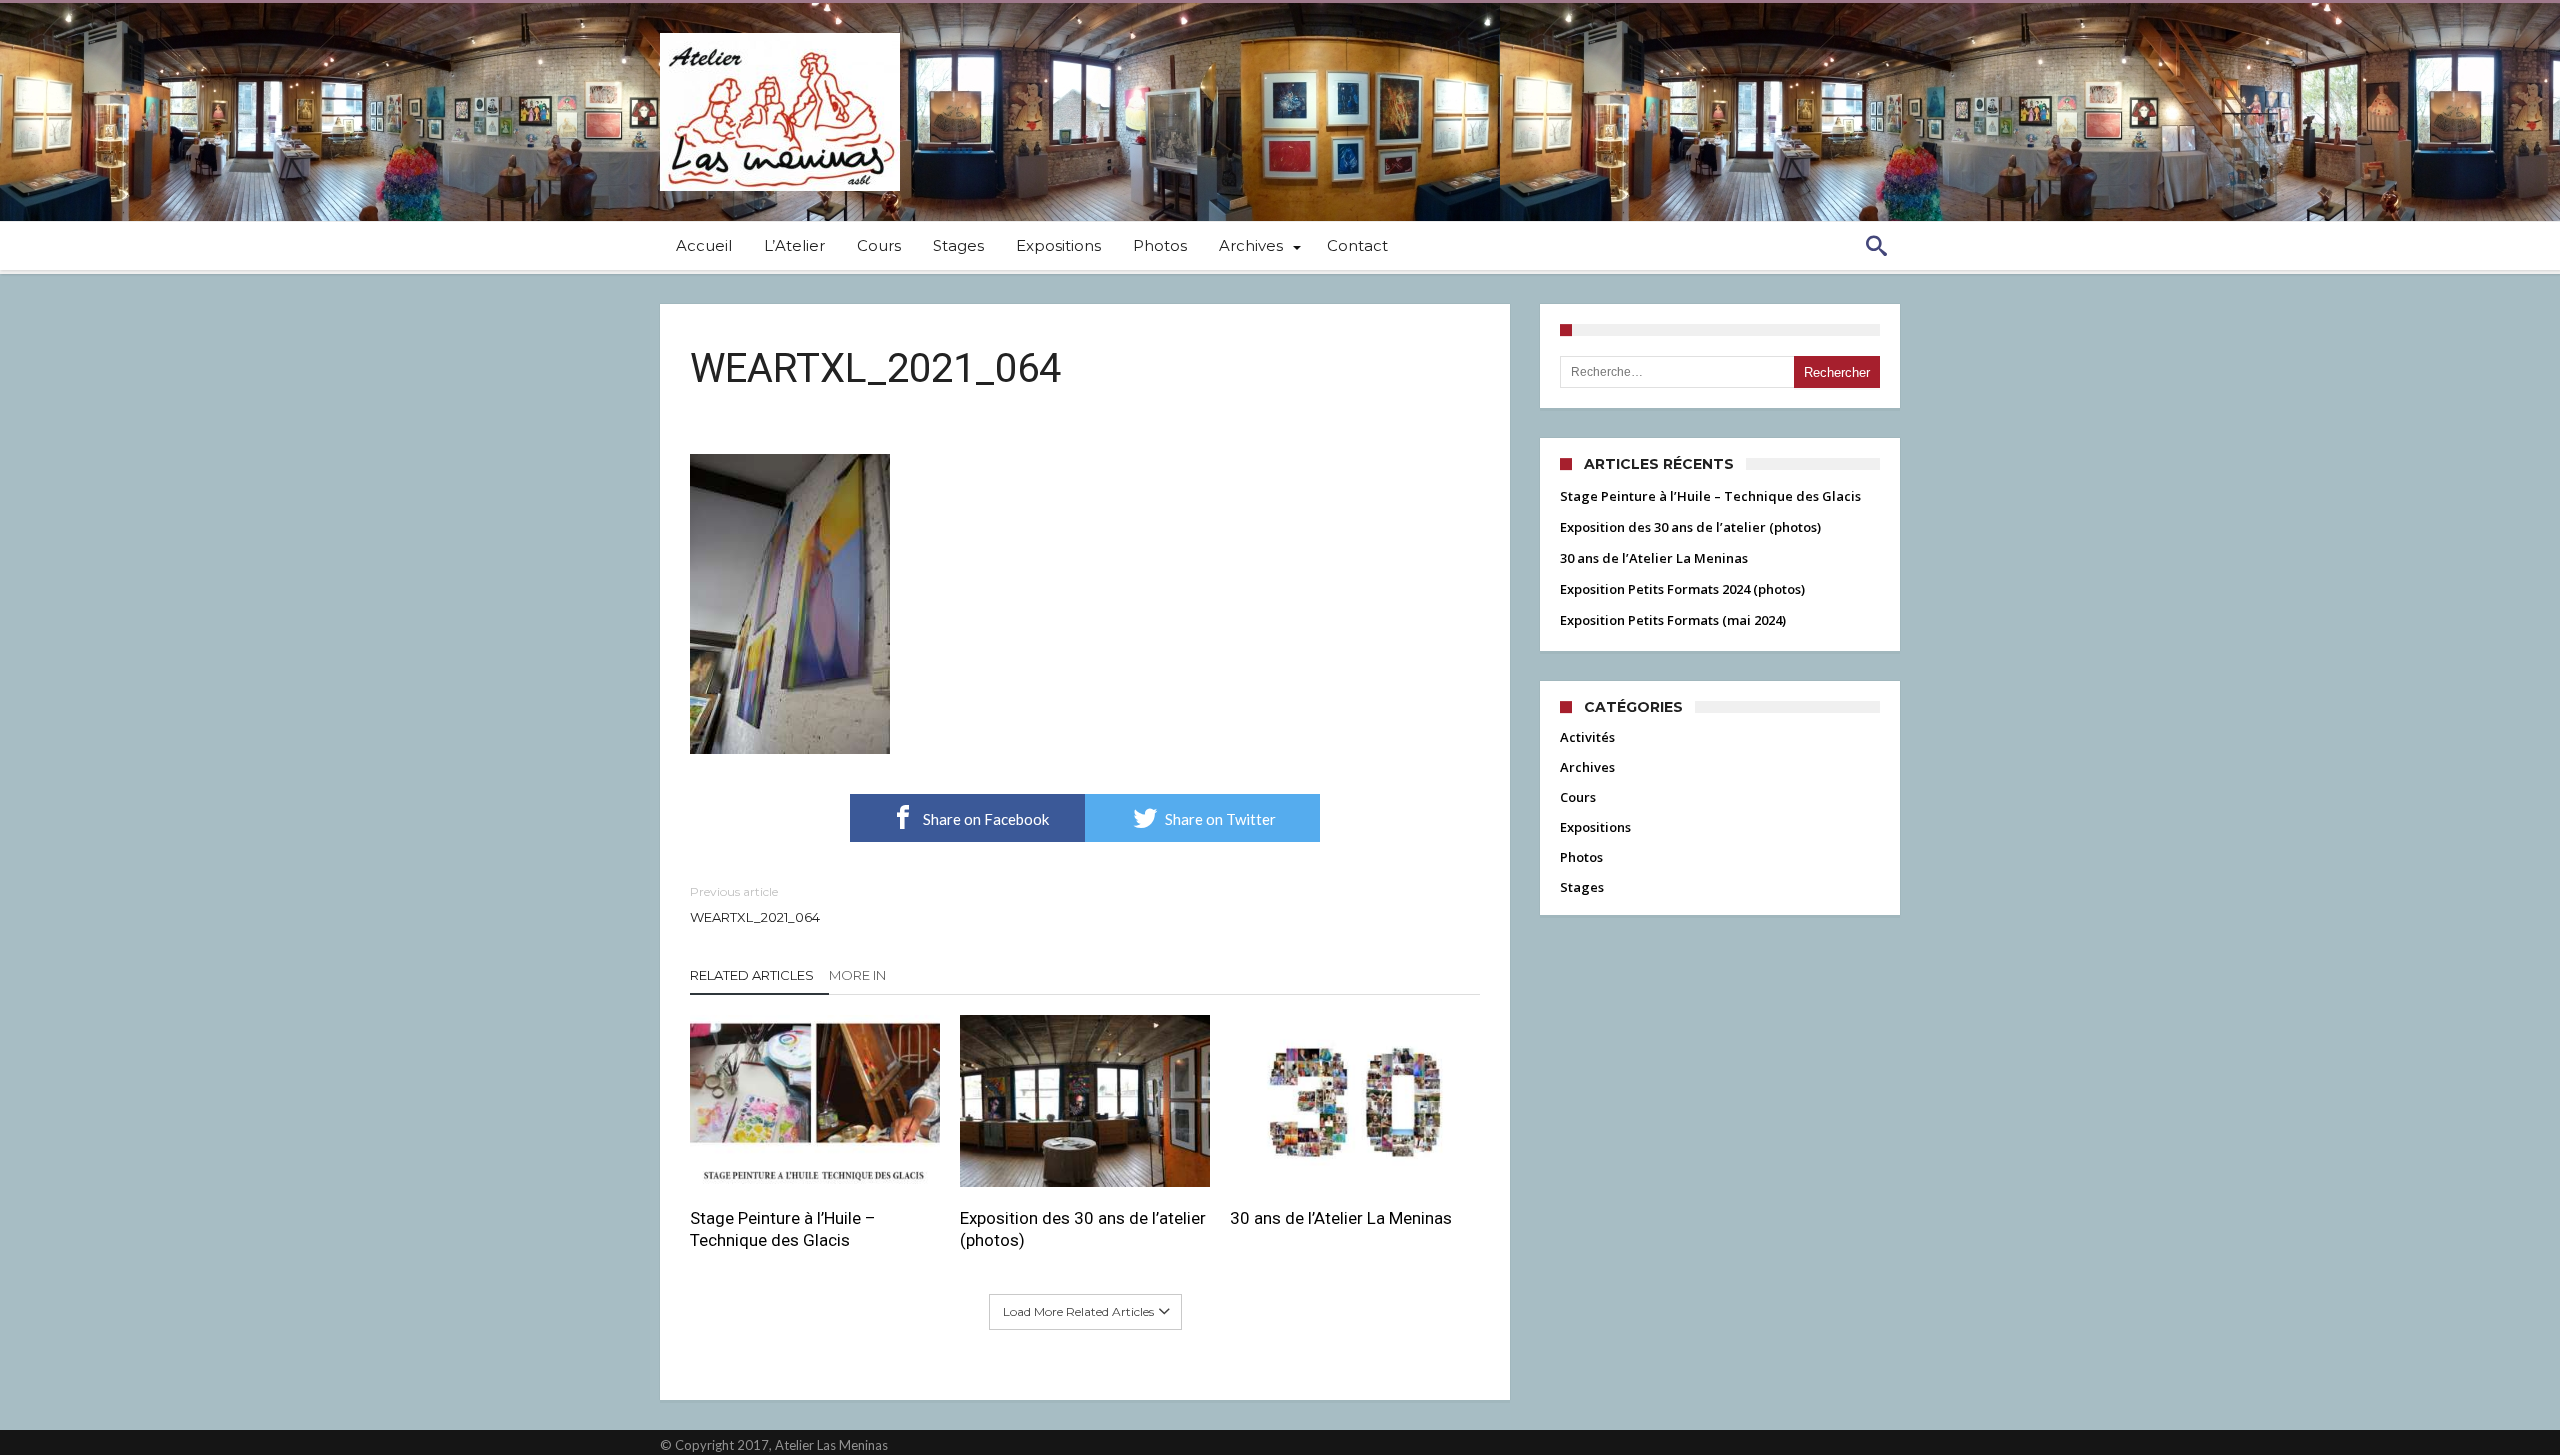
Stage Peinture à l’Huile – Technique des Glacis (783, 1229)
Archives (1587, 767)
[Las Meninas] (780, 32)
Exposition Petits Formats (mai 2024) (1673, 620)
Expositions (1595, 827)
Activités (1587, 737)
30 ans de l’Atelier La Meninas (1341, 1218)
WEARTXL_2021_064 (755, 904)
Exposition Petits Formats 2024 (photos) (1682, 589)
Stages (1582, 887)
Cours (1578, 797)
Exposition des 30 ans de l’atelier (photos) (1083, 1229)
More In (859, 975)
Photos (1581, 857)
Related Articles (752, 975)
